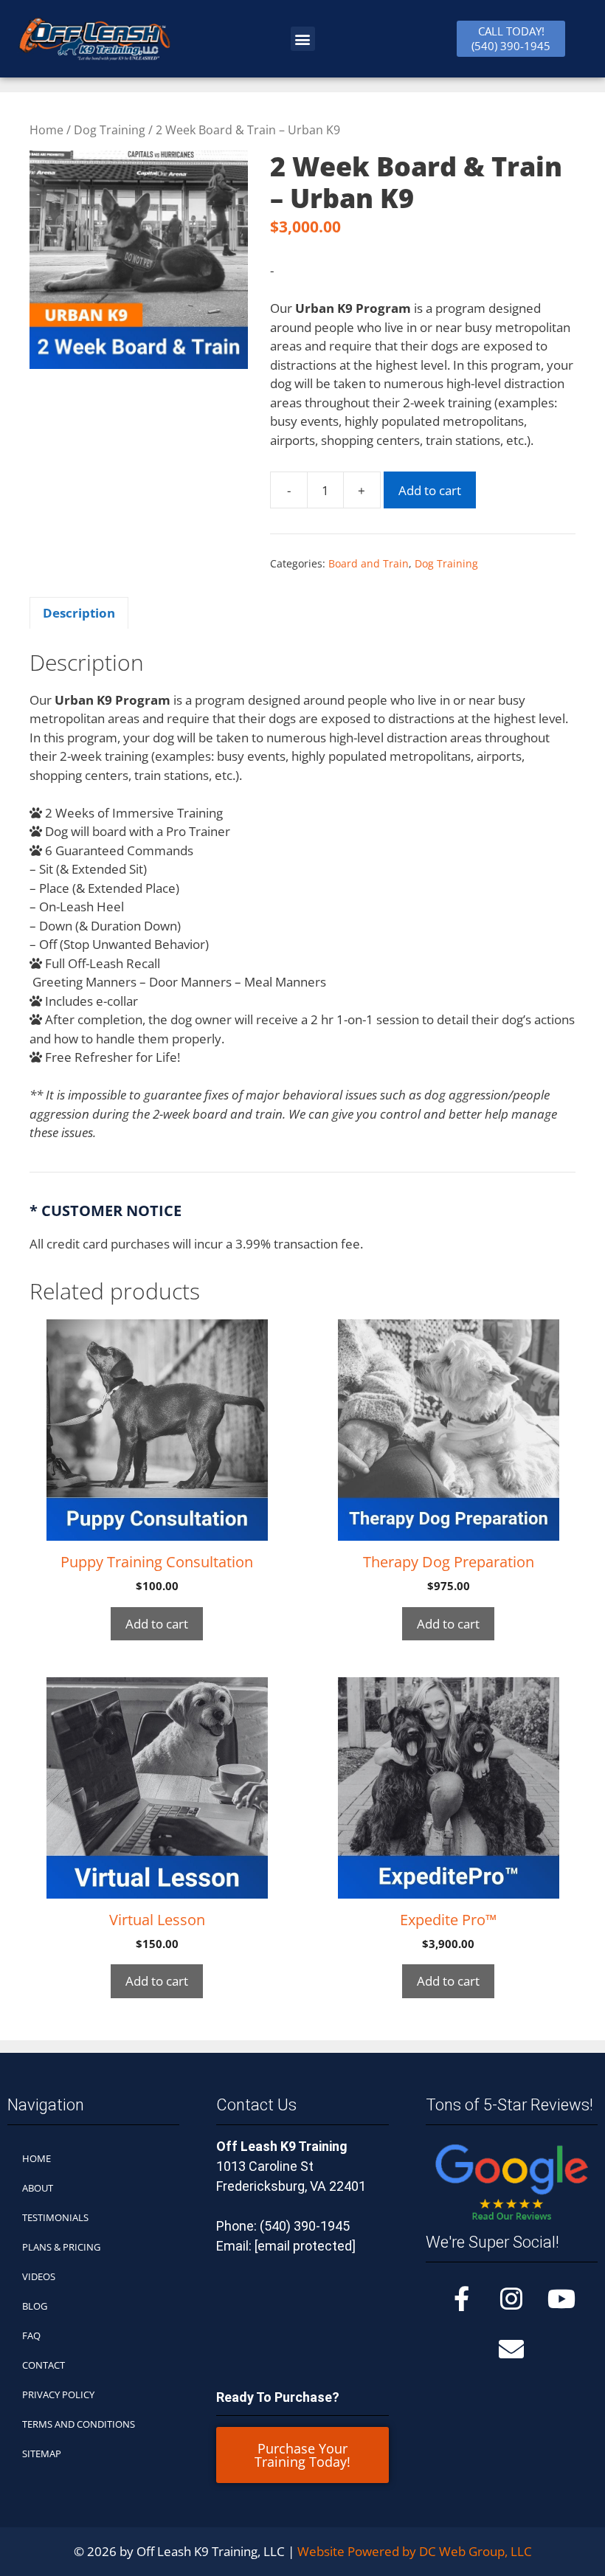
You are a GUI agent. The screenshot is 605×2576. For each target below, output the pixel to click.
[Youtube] (561, 2299)
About (38, 2188)
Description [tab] (79, 613)
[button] (303, 39)
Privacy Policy (58, 2394)
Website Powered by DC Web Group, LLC (415, 2551)
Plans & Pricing (61, 2247)
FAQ (31, 2335)
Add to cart (430, 490)
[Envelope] (511, 2349)
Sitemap (42, 2454)
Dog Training (110, 130)
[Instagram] (511, 2299)
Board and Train (369, 563)
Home (46, 130)
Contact (44, 2365)
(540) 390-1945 (305, 2226)
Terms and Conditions (79, 2424)
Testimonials (55, 2217)
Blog (35, 2306)
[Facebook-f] (461, 2299)
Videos (39, 2276)
